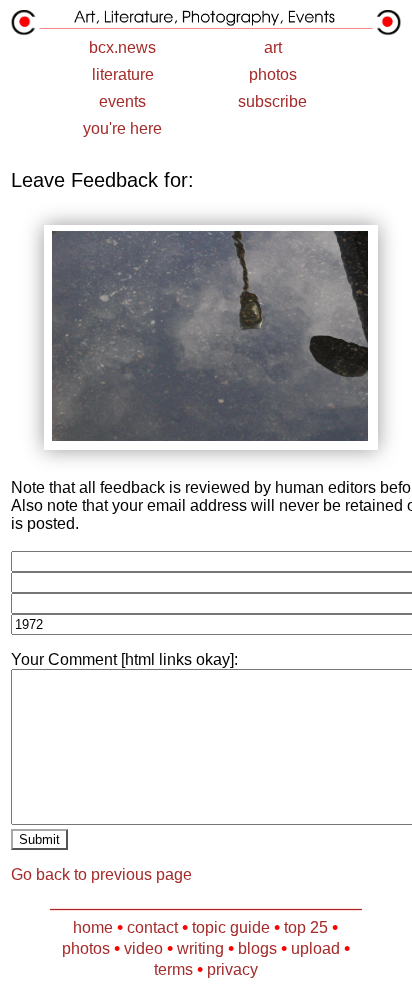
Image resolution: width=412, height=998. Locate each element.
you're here (122, 128)
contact (152, 927)
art (273, 47)
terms (173, 969)
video (143, 948)
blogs (257, 948)
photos (273, 74)
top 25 (306, 927)
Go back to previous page (101, 874)
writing (200, 948)
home (93, 927)
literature (123, 74)
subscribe (272, 101)
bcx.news (122, 47)
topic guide (231, 927)
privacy (232, 969)
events (122, 101)
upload (315, 948)
